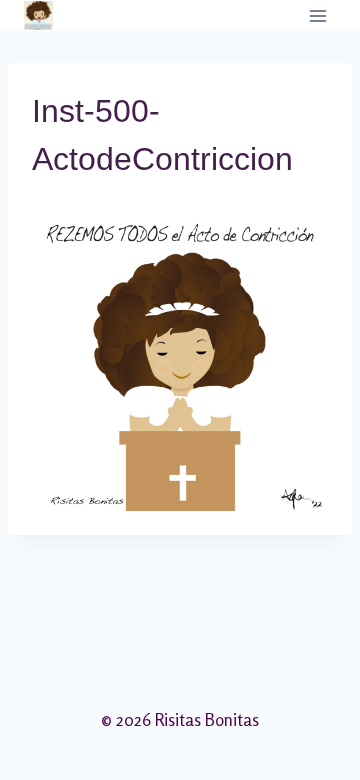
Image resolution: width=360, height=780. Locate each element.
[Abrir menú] (317, 15)
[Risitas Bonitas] (38, 15)
